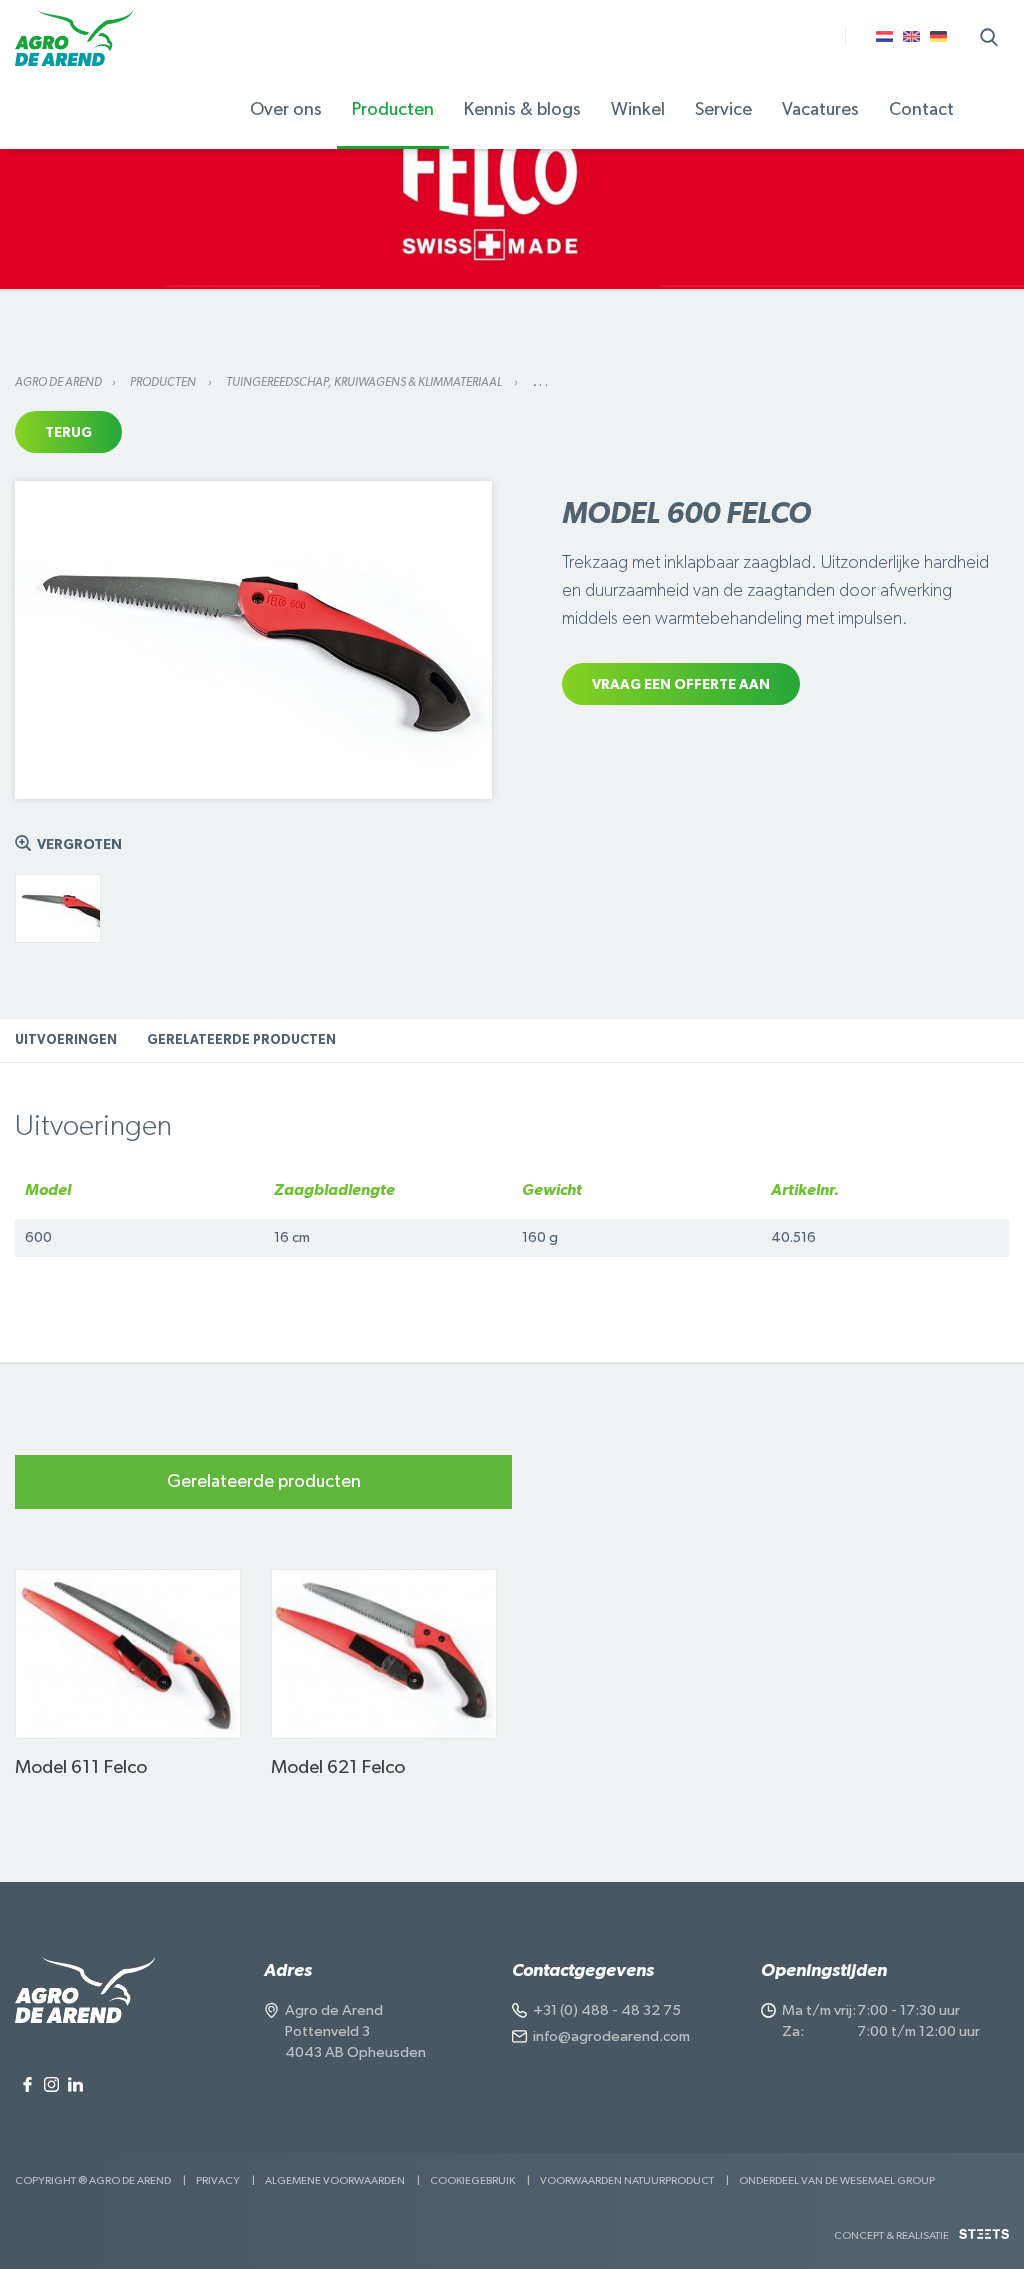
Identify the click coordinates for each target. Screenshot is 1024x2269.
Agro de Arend (58, 382)
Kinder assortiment (436, 27)
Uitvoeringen (66, 1040)
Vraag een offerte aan (681, 685)
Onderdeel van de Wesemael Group (837, 2180)
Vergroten (79, 845)
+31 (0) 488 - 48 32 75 (607, 2010)
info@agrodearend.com (611, 2036)
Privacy (218, 2180)
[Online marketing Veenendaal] (984, 2241)
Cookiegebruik (472, 2180)
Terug (68, 433)
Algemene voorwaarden (335, 2180)
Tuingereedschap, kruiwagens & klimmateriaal (365, 382)
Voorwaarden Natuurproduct (627, 2180)
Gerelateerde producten (241, 1040)
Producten (164, 382)
